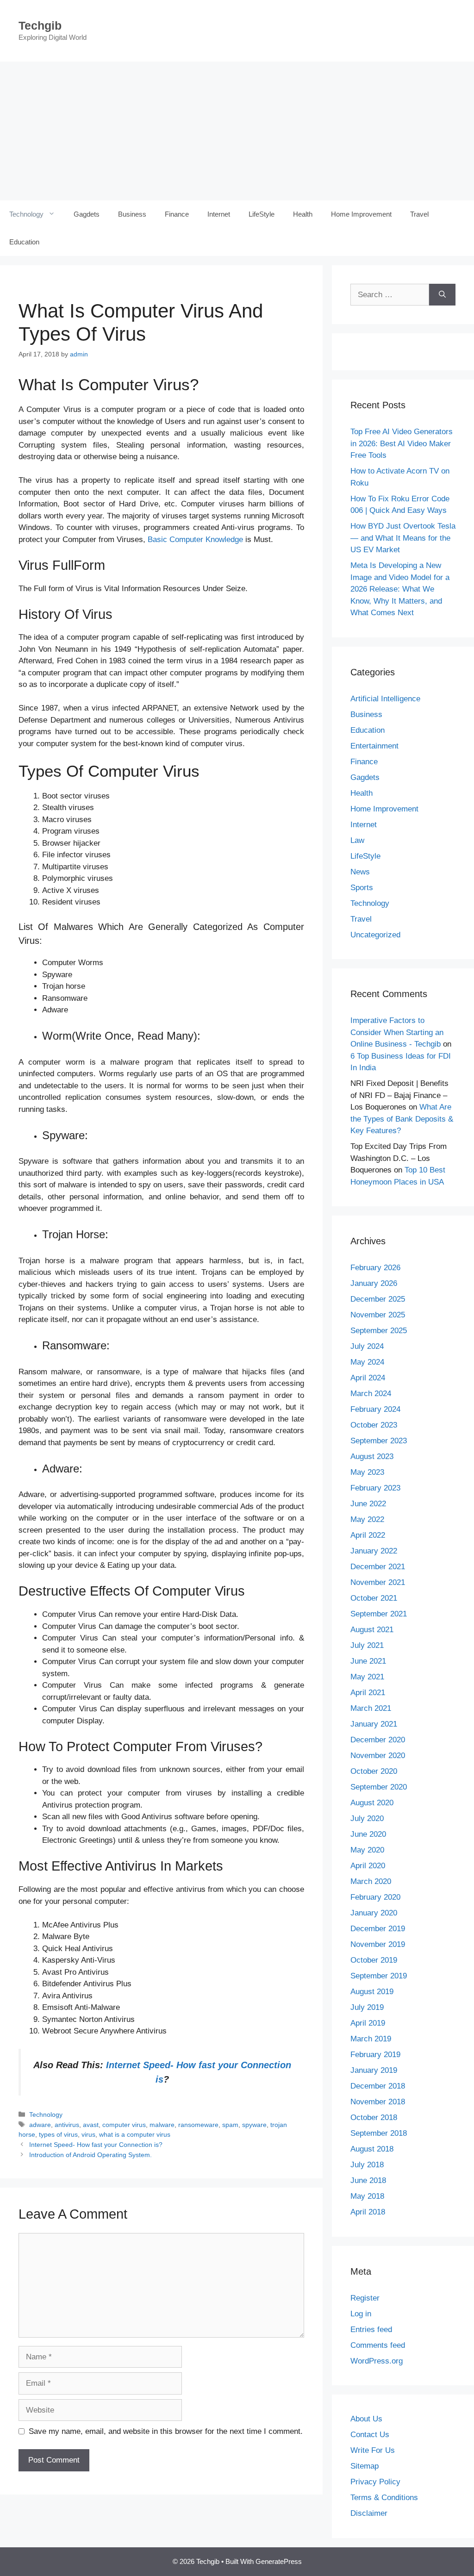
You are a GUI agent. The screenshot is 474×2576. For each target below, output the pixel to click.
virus (88, 2134)
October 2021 (374, 1598)
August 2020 (372, 1803)
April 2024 (368, 1378)
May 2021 (367, 1677)
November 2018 (378, 2102)
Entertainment (374, 746)
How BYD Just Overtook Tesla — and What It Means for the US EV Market (403, 538)
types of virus (58, 2134)
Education (24, 242)
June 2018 (368, 2180)
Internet (219, 214)
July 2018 (367, 2165)
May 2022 (367, 1519)
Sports (362, 888)
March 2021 (371, 1708)
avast (91, 2125)
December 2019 (378, 1929)
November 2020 (378, 1756)
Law (357, 840)
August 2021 (372, 1630)
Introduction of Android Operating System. (90, 2155)
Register (365, 2298)
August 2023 (372, 1456)
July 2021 (367, 1645)
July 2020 (367, 1818)
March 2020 (371, 1881)
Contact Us (370, 2435)
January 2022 (374, 1551)
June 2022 (368, 1504)
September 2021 (379, 1614)
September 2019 (379, 1976)
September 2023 (379, 1441)
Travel (419, 214)
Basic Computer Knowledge (195, 540)
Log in (361, 2314)
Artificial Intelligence (385, 699)
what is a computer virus (135, 2134)
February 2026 (375, 1268)
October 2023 (374, 1425)
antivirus (67, 2125)
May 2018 (367, 2196)
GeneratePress (279, 2561)
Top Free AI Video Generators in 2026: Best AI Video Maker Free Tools (402, 443)
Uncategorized (375, 935)
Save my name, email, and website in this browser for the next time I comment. (166, 2431)
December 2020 (378, 1740)
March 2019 (371, 2039)
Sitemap (365, 2466)
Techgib (40, 25)
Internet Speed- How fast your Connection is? (96, 2145)
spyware (254, 2125)
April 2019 (368, 2023)
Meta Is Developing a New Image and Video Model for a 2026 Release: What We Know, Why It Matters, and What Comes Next (400, 589)
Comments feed (378, 2345)
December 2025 (378, 1299)
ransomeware (198, 2125)
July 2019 (367, 2007)
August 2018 (372, 2149)
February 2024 (375, 1409)
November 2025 (378, 1315)
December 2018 (378, 2086)
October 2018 (374, 2118)
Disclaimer (369, 2513)
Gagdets (87, 214)
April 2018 (368, 2212)
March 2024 (371, 1394)
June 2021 (368, 1661)
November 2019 (378, 1944)
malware (162, 2125)
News (360, 872)
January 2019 (374, 2070)
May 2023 (367, 1472)
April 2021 (368, 1693)
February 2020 (375, 1897)
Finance (177, 214)
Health (303, 214)
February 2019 (375, 2055)
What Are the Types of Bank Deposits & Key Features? (402, 1119)
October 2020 (374, 1771)
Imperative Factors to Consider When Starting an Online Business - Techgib (397, 1032)
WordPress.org (377, 2361)
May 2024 (367, 1362)
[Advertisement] (237, 131)
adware (40, 2125)
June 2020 (368, 1834)
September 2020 (379, 1787)
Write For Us (373, 2450)
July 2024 (367, 1346)
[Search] (442, 295)
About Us (366, 2419)
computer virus (124, 2125)
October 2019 (374, 1960)
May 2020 (367, 1850)
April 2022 (368, 1535)
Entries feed (371, 2330)
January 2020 (374, 1913)
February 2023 (375, 1488)
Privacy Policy (375, 2482)
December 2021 (378, 1567)
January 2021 (374, 1724)
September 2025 (379, 1331)
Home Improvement (361, 214)
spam (230, 2125)
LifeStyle (262, 214)
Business (132, 214)
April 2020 (368, 1866)
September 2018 (379, 2133)
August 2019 (372, 1992)
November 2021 (378, 1582)
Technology (26, 214)
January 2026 (374, 1283)
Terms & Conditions (384, 2498)
